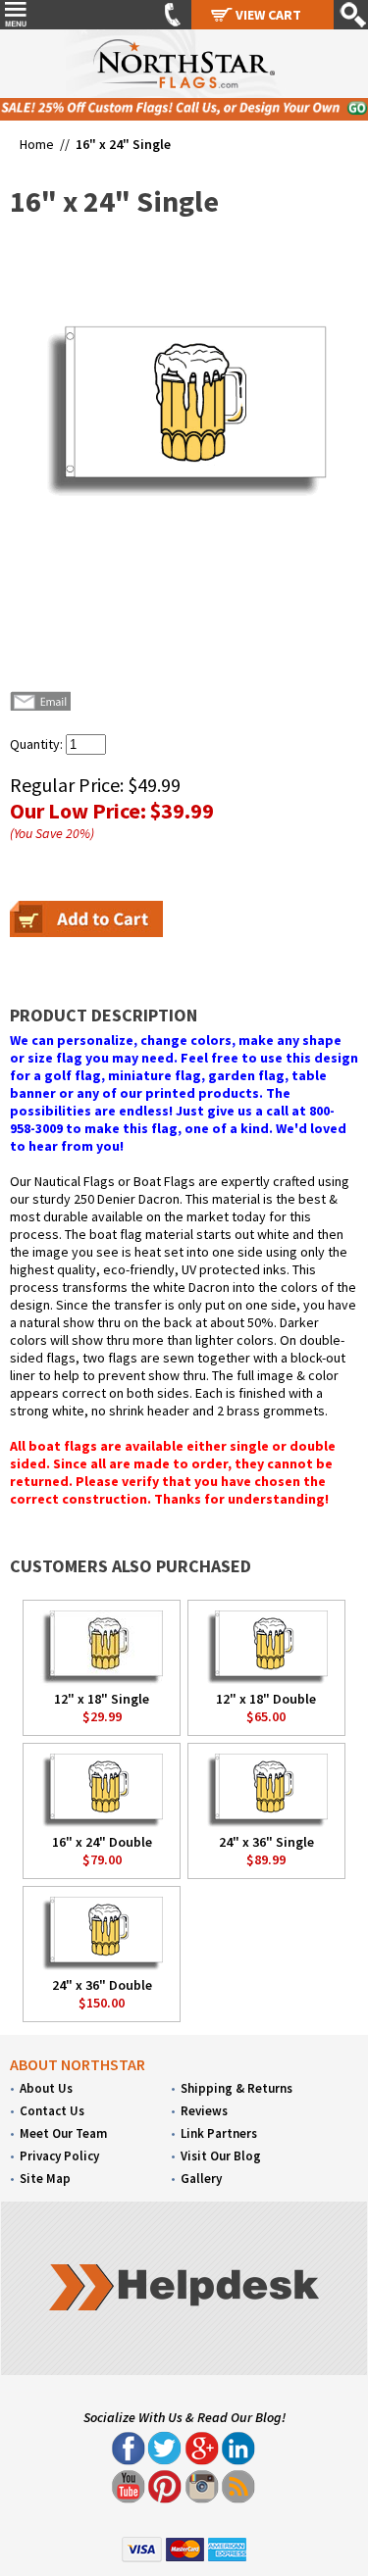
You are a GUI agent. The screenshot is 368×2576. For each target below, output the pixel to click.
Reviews (204, 2111)
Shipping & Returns (237, 2088)
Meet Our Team (63, 2133)
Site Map (45, 2179)
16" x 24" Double (102, 1842)
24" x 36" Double (102, 1985)
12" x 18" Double (266, 1699)
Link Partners (219, 2133)
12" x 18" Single (102, 1699)
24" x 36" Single (266, 1842)
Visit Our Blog (221, 2156)
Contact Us (52, 2111)
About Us (46, 2088)
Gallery (201, 2179)
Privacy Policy (59, 2156)
